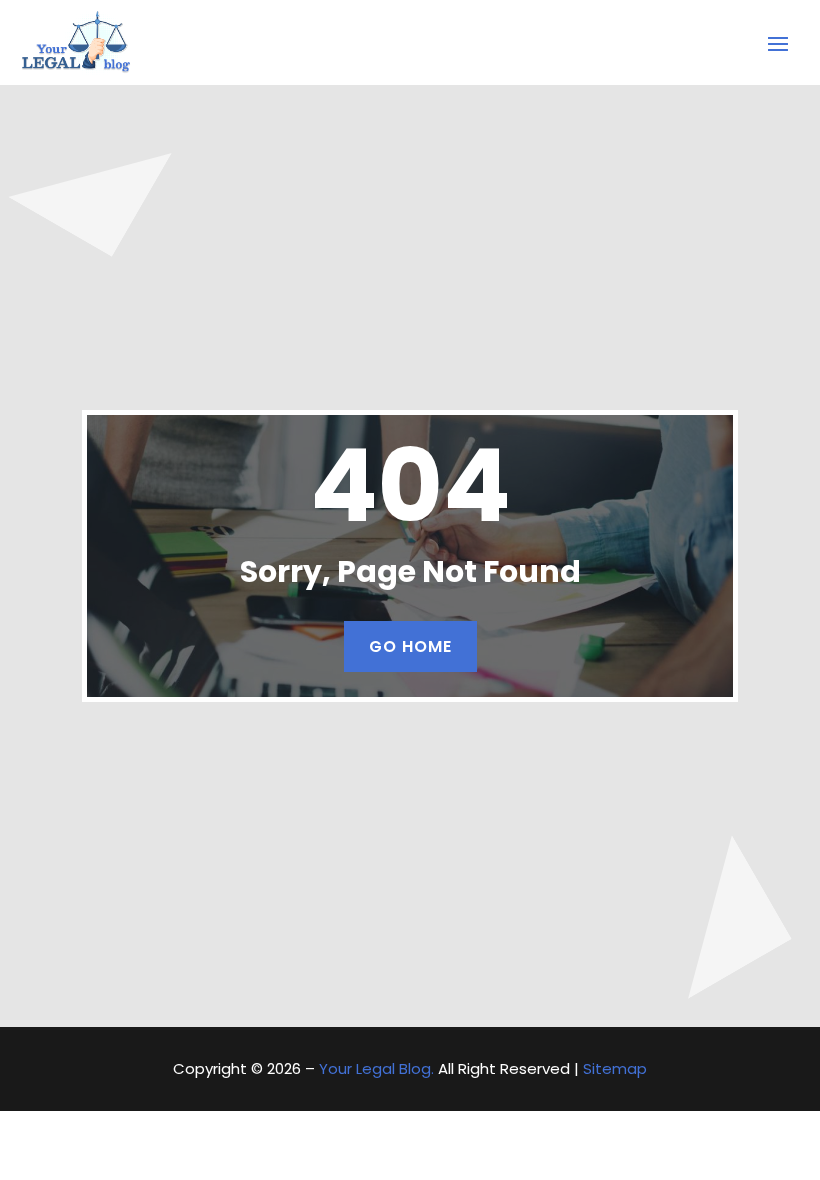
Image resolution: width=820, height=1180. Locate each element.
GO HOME (410, 646)
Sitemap (615, 1068)
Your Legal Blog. (376, 1068)
